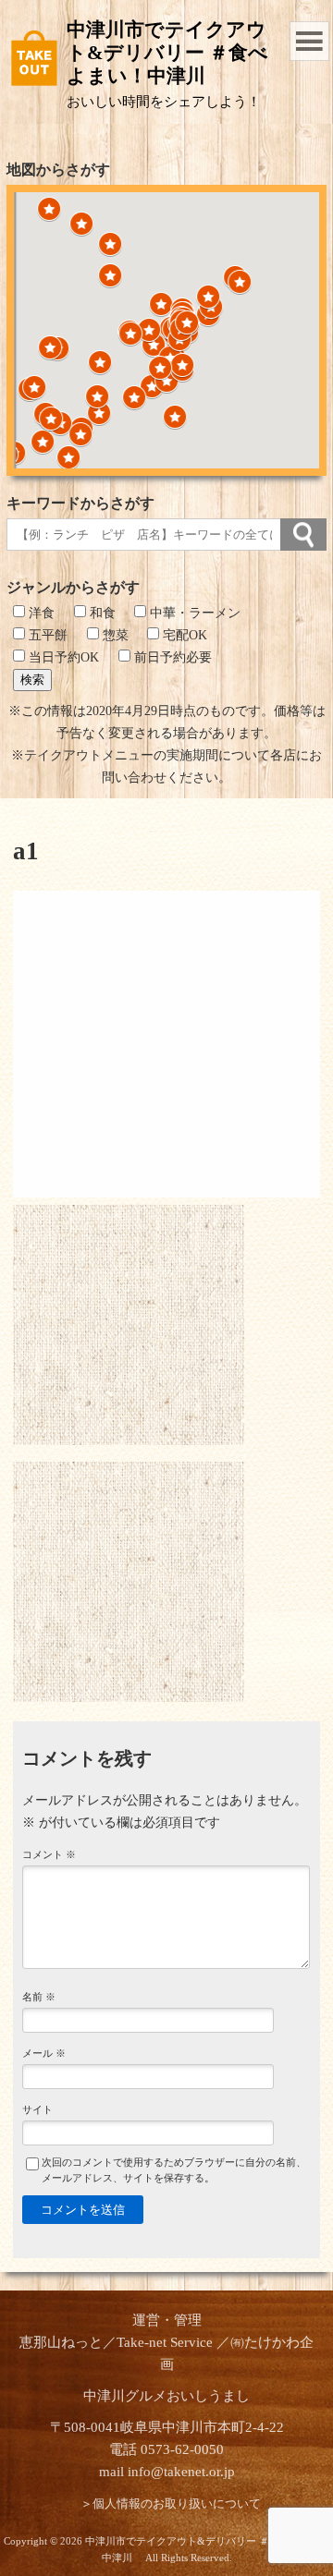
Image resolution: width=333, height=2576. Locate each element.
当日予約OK (62, 657)
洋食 (40, 613)
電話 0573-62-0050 (166, 2449)
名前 (39, 1997)
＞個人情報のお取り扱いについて (171, 2504)
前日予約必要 (171, 657)
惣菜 (114, 635)
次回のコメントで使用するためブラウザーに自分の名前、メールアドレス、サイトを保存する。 (174, 2170)
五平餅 (46, 635)
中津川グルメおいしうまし (166, 2396)
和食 (101, 613)
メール (44, 2053)
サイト (37, 2109)
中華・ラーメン (193, 613)
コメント (49, 1854)
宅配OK (183, 635)
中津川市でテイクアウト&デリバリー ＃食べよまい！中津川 (167, 53)
